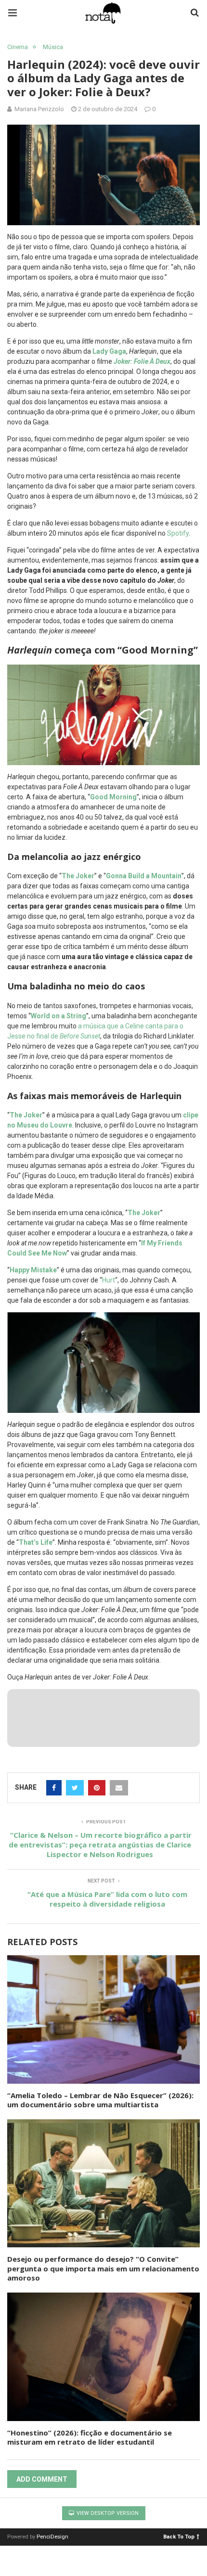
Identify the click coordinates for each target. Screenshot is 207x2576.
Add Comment (42, 2479)
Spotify (178, 533)
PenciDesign (52, 2537)
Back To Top (179, 2536)
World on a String (58, 1016)
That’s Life (36, 1542)
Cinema (18, 47)
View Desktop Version (107, 2513)
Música (53, 47)
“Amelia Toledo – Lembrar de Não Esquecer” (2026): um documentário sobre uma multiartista (100, 2100)
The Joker (78, 876)
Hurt (109, 1280)
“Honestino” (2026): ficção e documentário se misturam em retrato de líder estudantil (90, 2437)
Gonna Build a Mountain (144, 876)
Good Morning (113, 797)
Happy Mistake (33, 1270)
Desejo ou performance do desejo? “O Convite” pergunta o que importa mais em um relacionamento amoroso (103, 2268)
